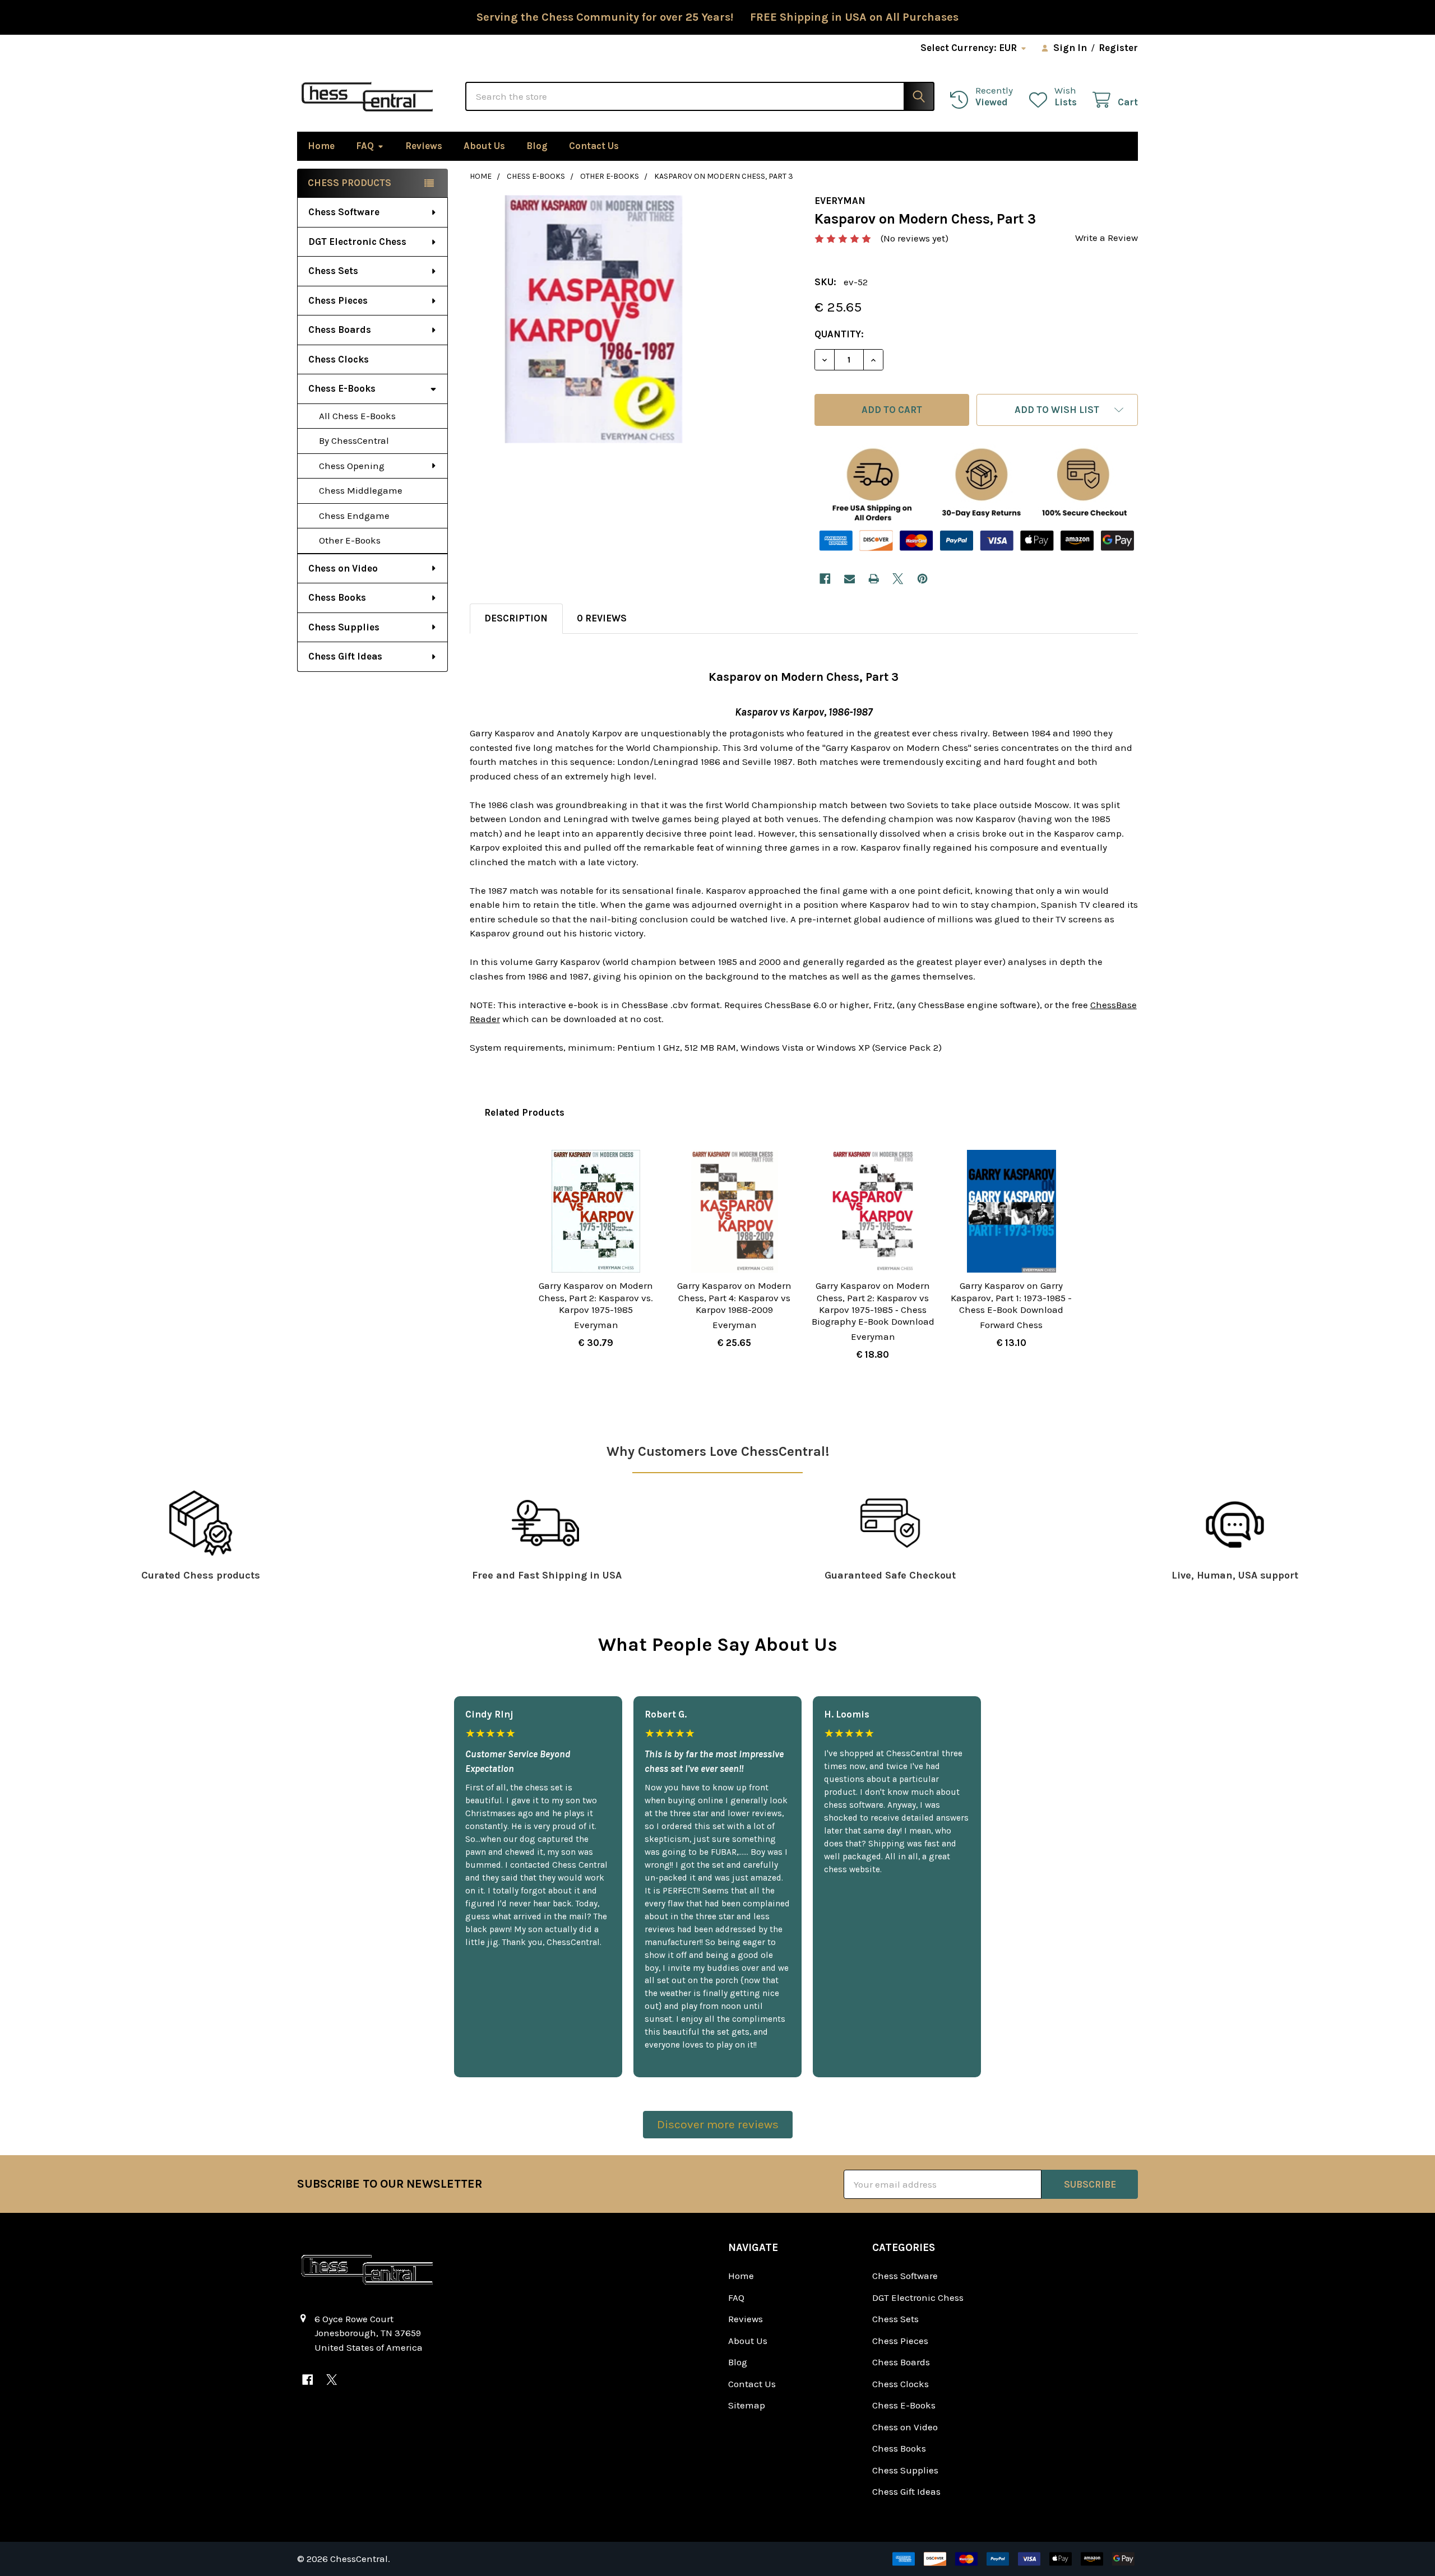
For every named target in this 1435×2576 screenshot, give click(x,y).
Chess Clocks (339, 359)
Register (1118, 48)
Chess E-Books (342, 388)
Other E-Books (350, 540)
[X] (898, 579)
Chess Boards (340, 329)
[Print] (874, 579)
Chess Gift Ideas (345, 656)
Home (321, 146)
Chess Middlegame (361, 490)
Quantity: (839, 334)
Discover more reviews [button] (718, 2124)
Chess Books (337, 597)
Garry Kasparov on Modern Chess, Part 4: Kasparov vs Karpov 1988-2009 (734, 1298)
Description (516, 618)
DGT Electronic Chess (357, 242)
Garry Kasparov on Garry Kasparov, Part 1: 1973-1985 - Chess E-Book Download (1011, 1298)
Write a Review (1107, 238)
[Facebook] (825, 579)
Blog (537, 146)
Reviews (424, 146)
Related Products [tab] (524, 1112)
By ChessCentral (354, 440)
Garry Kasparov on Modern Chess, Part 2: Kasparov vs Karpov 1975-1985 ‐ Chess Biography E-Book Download (873, 1303)
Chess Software (344, 212)
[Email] (850, 579)
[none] (594, 319)
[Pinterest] (922, 579)
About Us (484, 146)
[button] (1057, 410)
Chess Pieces (338, 300)
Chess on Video (343, 568)
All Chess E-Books (357, 416)
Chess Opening (352, 466)
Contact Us (594, 146)
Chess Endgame (354, 516)
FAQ (365, 146)
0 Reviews (602, 618)
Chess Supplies (344, 627)
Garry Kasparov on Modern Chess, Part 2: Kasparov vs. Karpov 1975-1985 (596, 1298)
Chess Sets (333, 271)
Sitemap (747, 2405)
